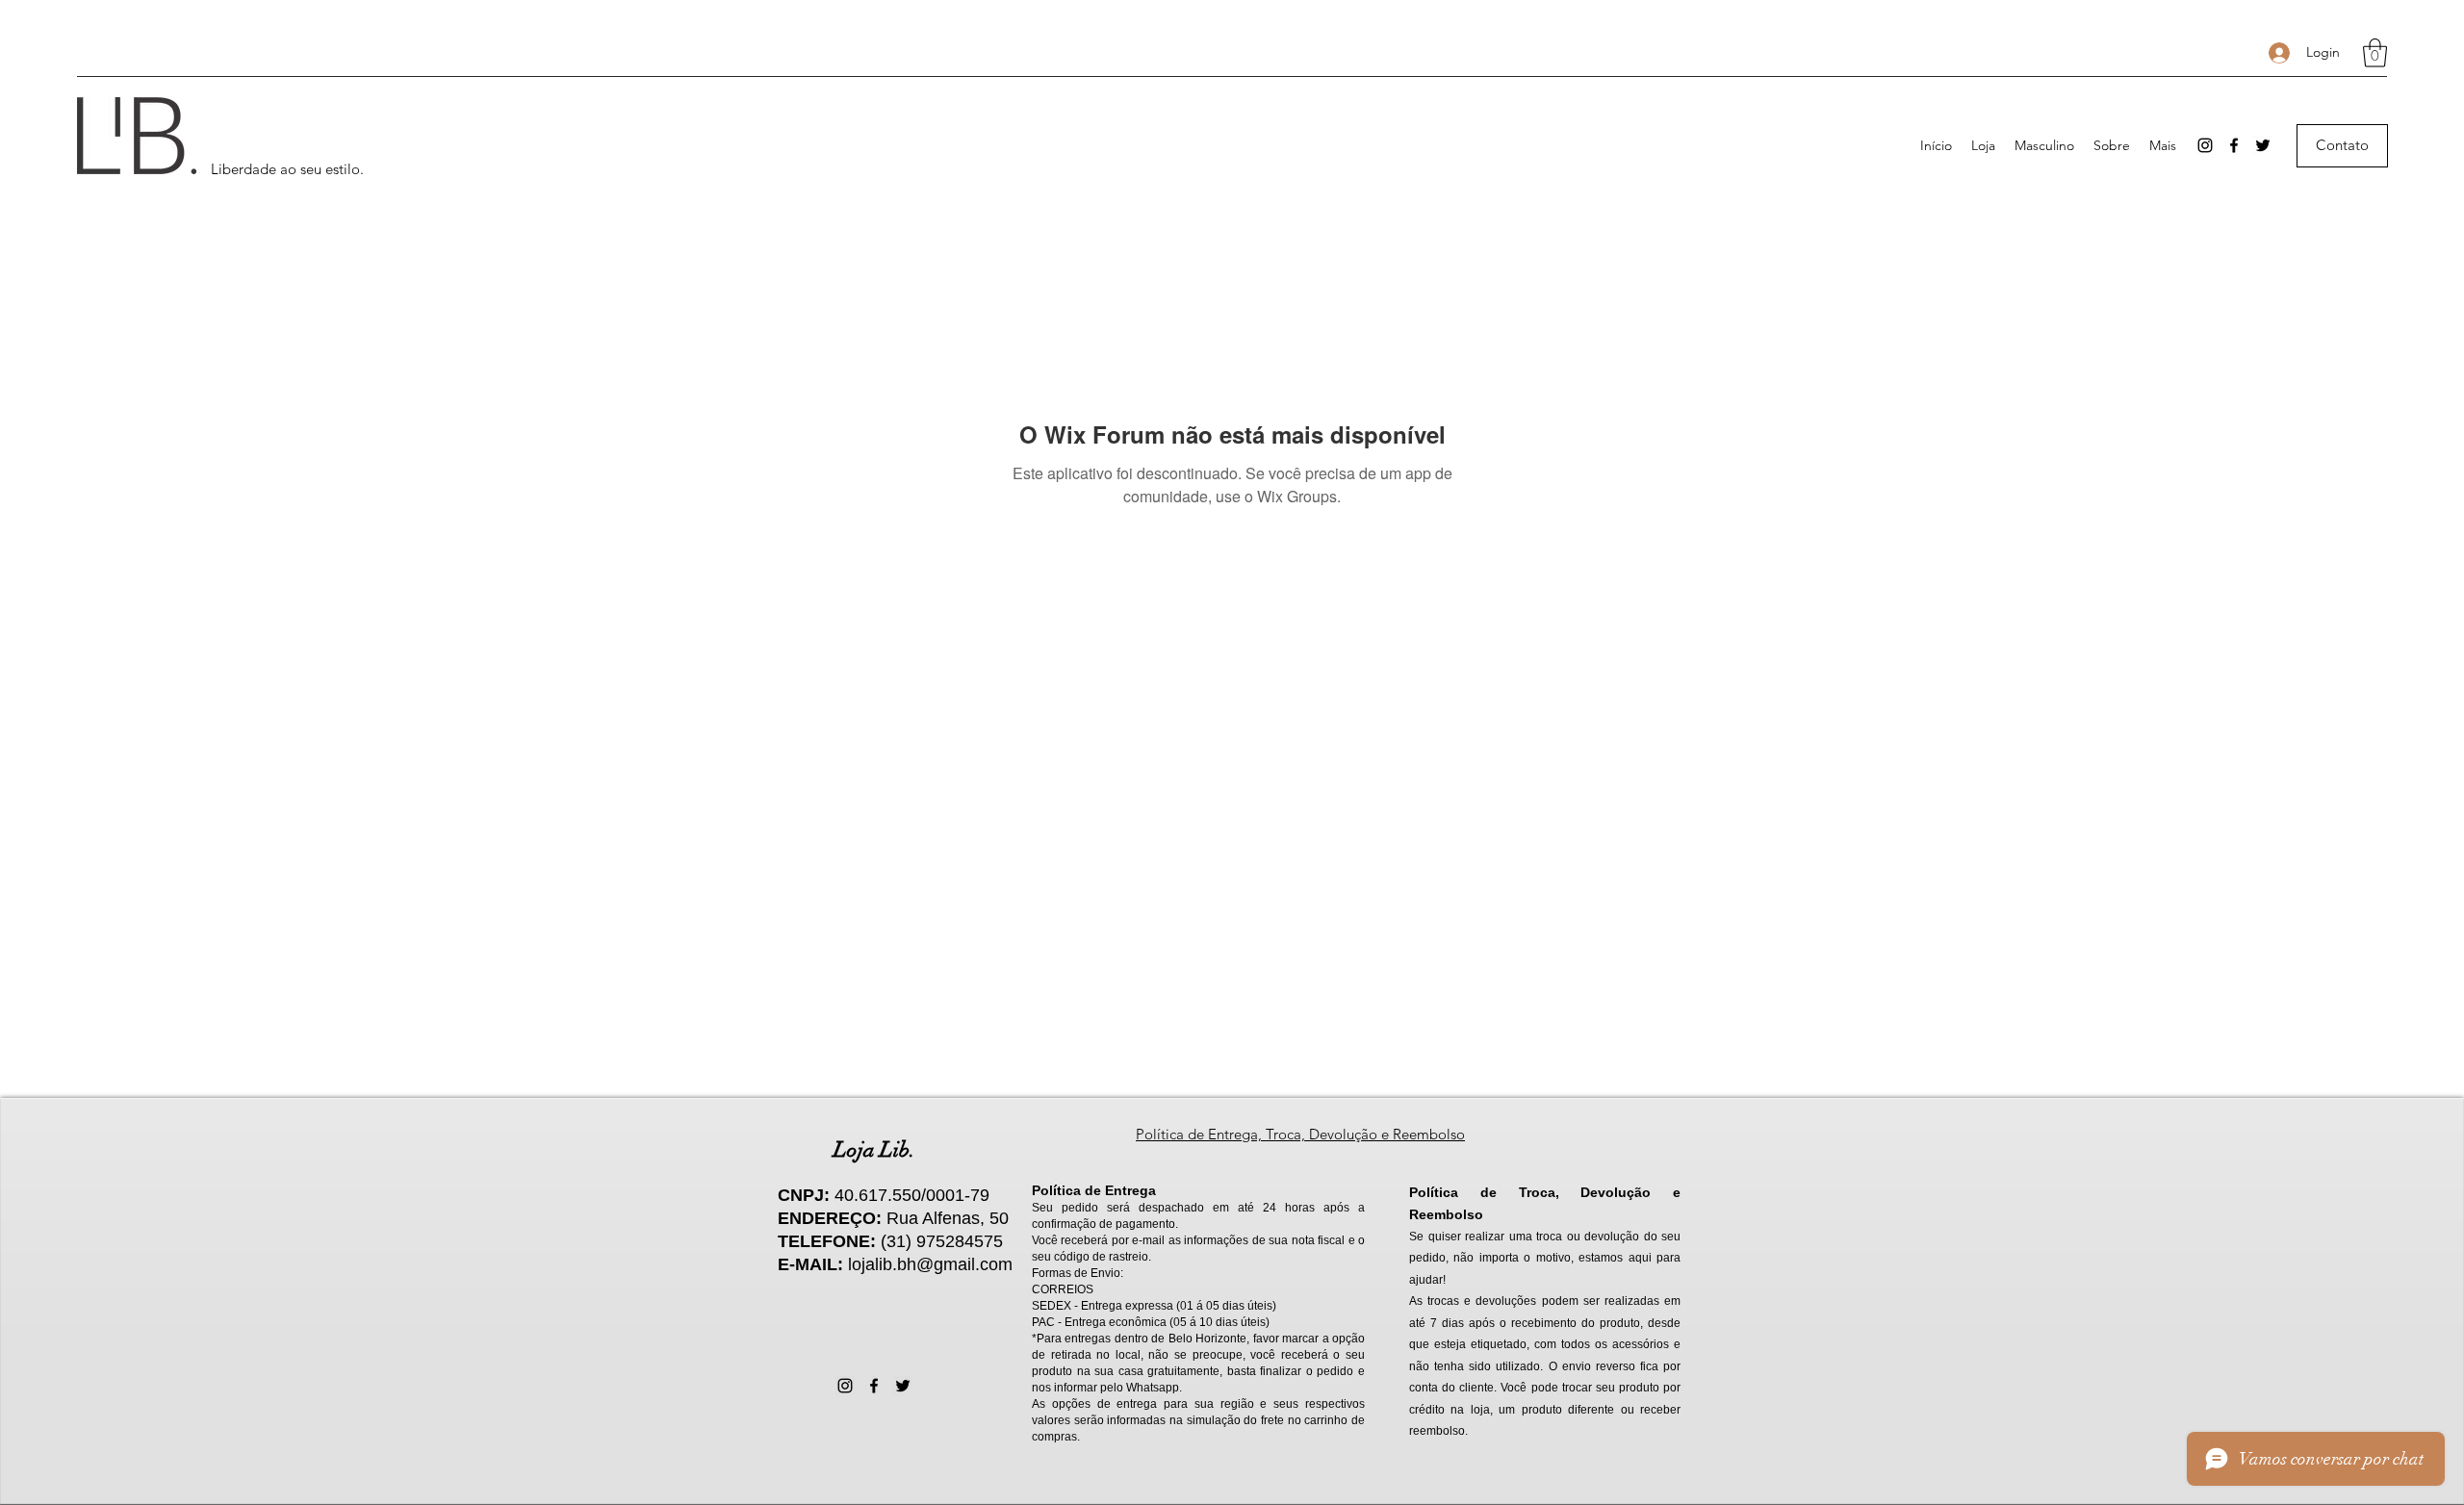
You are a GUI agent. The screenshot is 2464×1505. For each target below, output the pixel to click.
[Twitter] (2263, 145)
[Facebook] (2234, 145)
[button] (2375, 53)
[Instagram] (2205, 145)
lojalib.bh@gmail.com (930, 1264)
